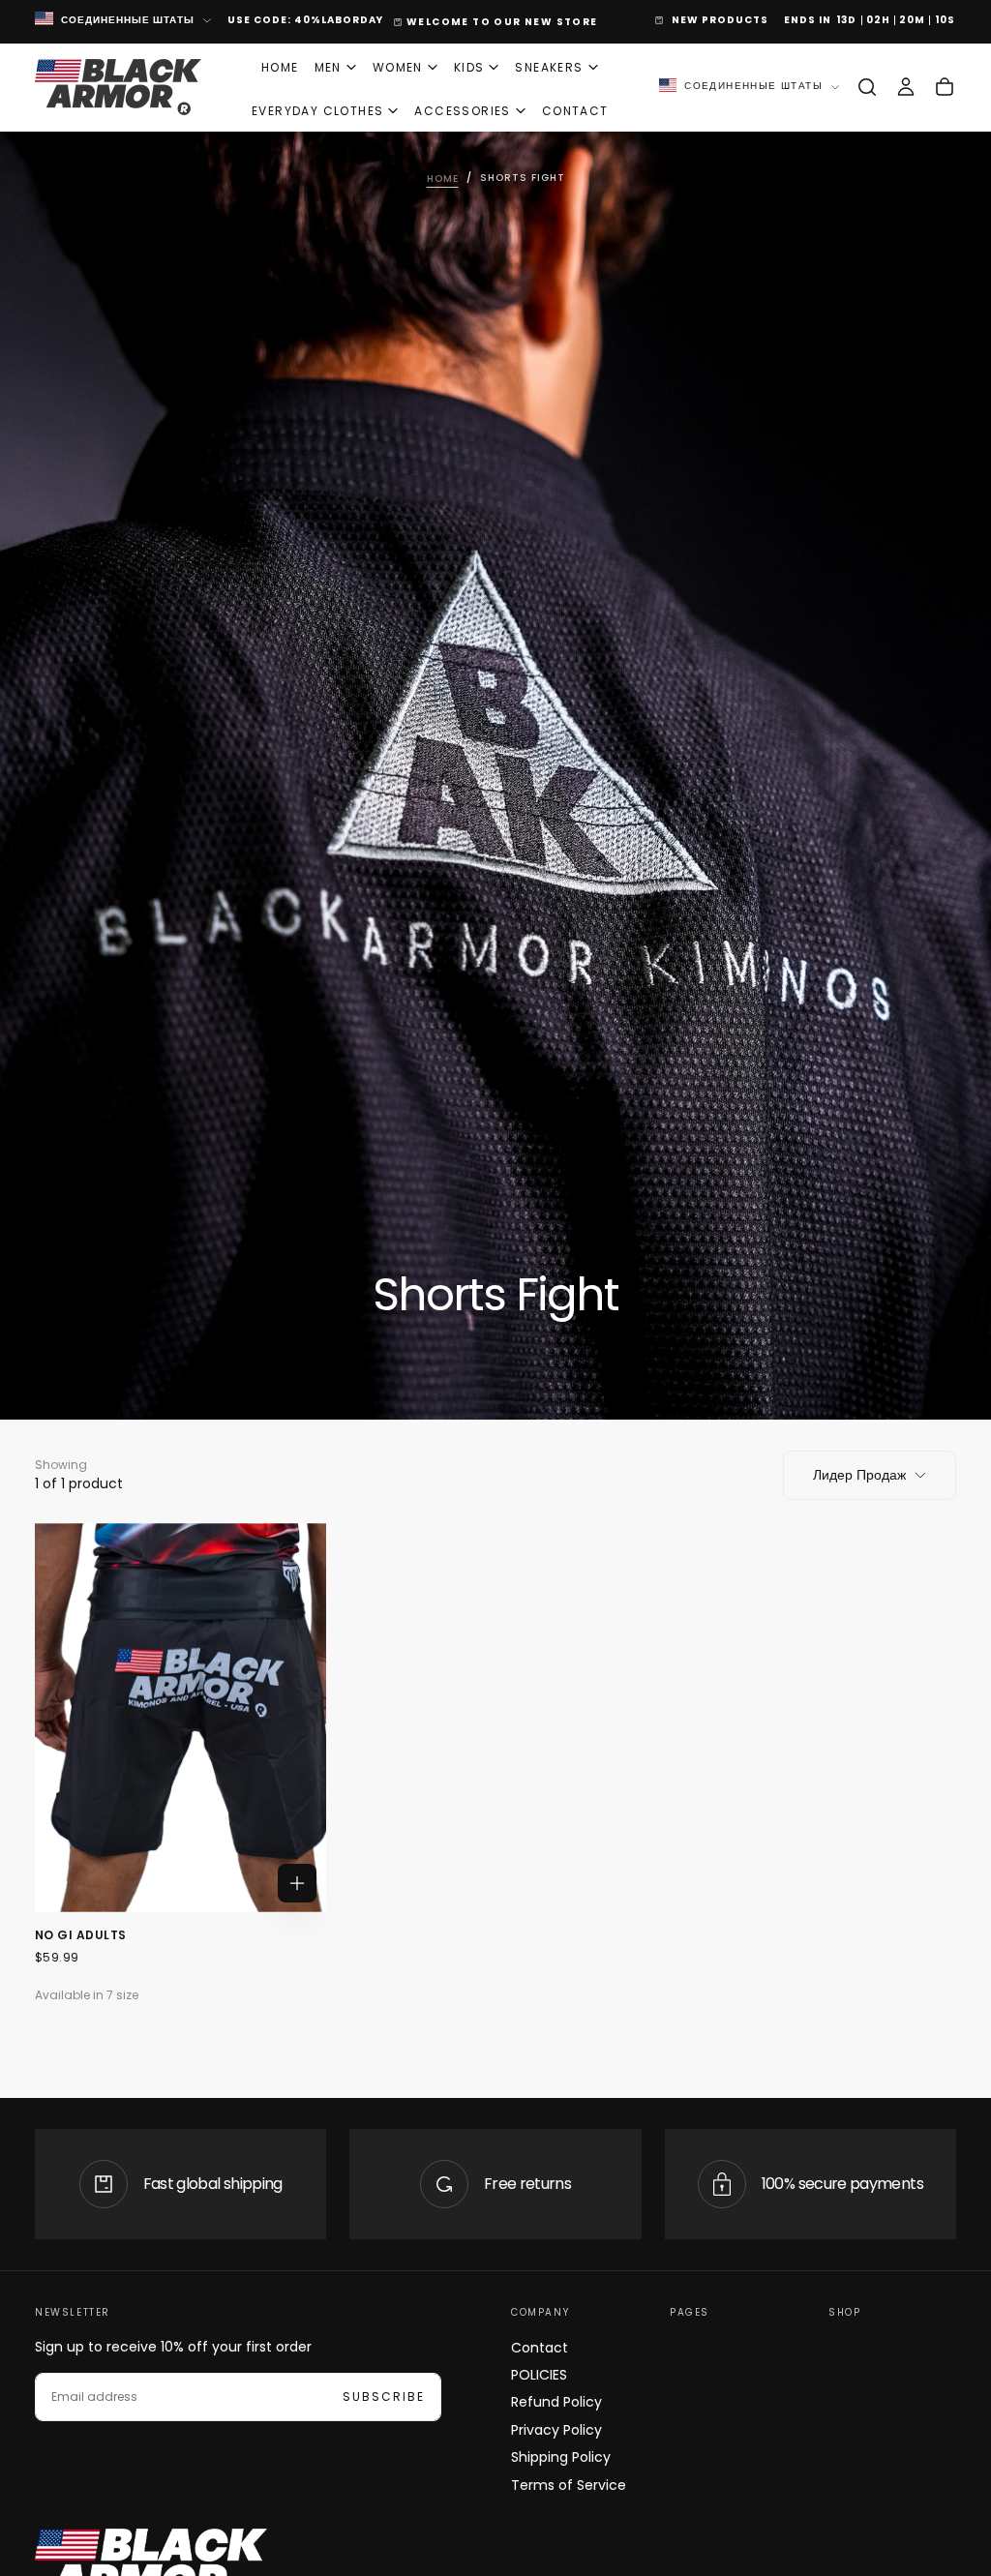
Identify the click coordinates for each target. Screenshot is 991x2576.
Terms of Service (569, 2485)
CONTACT (575, 111)
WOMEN (398, 67)
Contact (540, 2348)
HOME (280, 67)
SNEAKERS (549, 67)
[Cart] (945, 87)
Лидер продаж (859, 1475)
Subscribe (384, 2396)
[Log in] (906, 87)
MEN (328, 67)
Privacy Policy (556, 2430)
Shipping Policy (561, 2457)
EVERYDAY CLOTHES (317, 111)
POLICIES (539, 2375)
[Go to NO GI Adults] (180, 1718)
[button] (867, 87)
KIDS (469, 67)
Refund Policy (556, 2402)
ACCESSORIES (462, 111)
